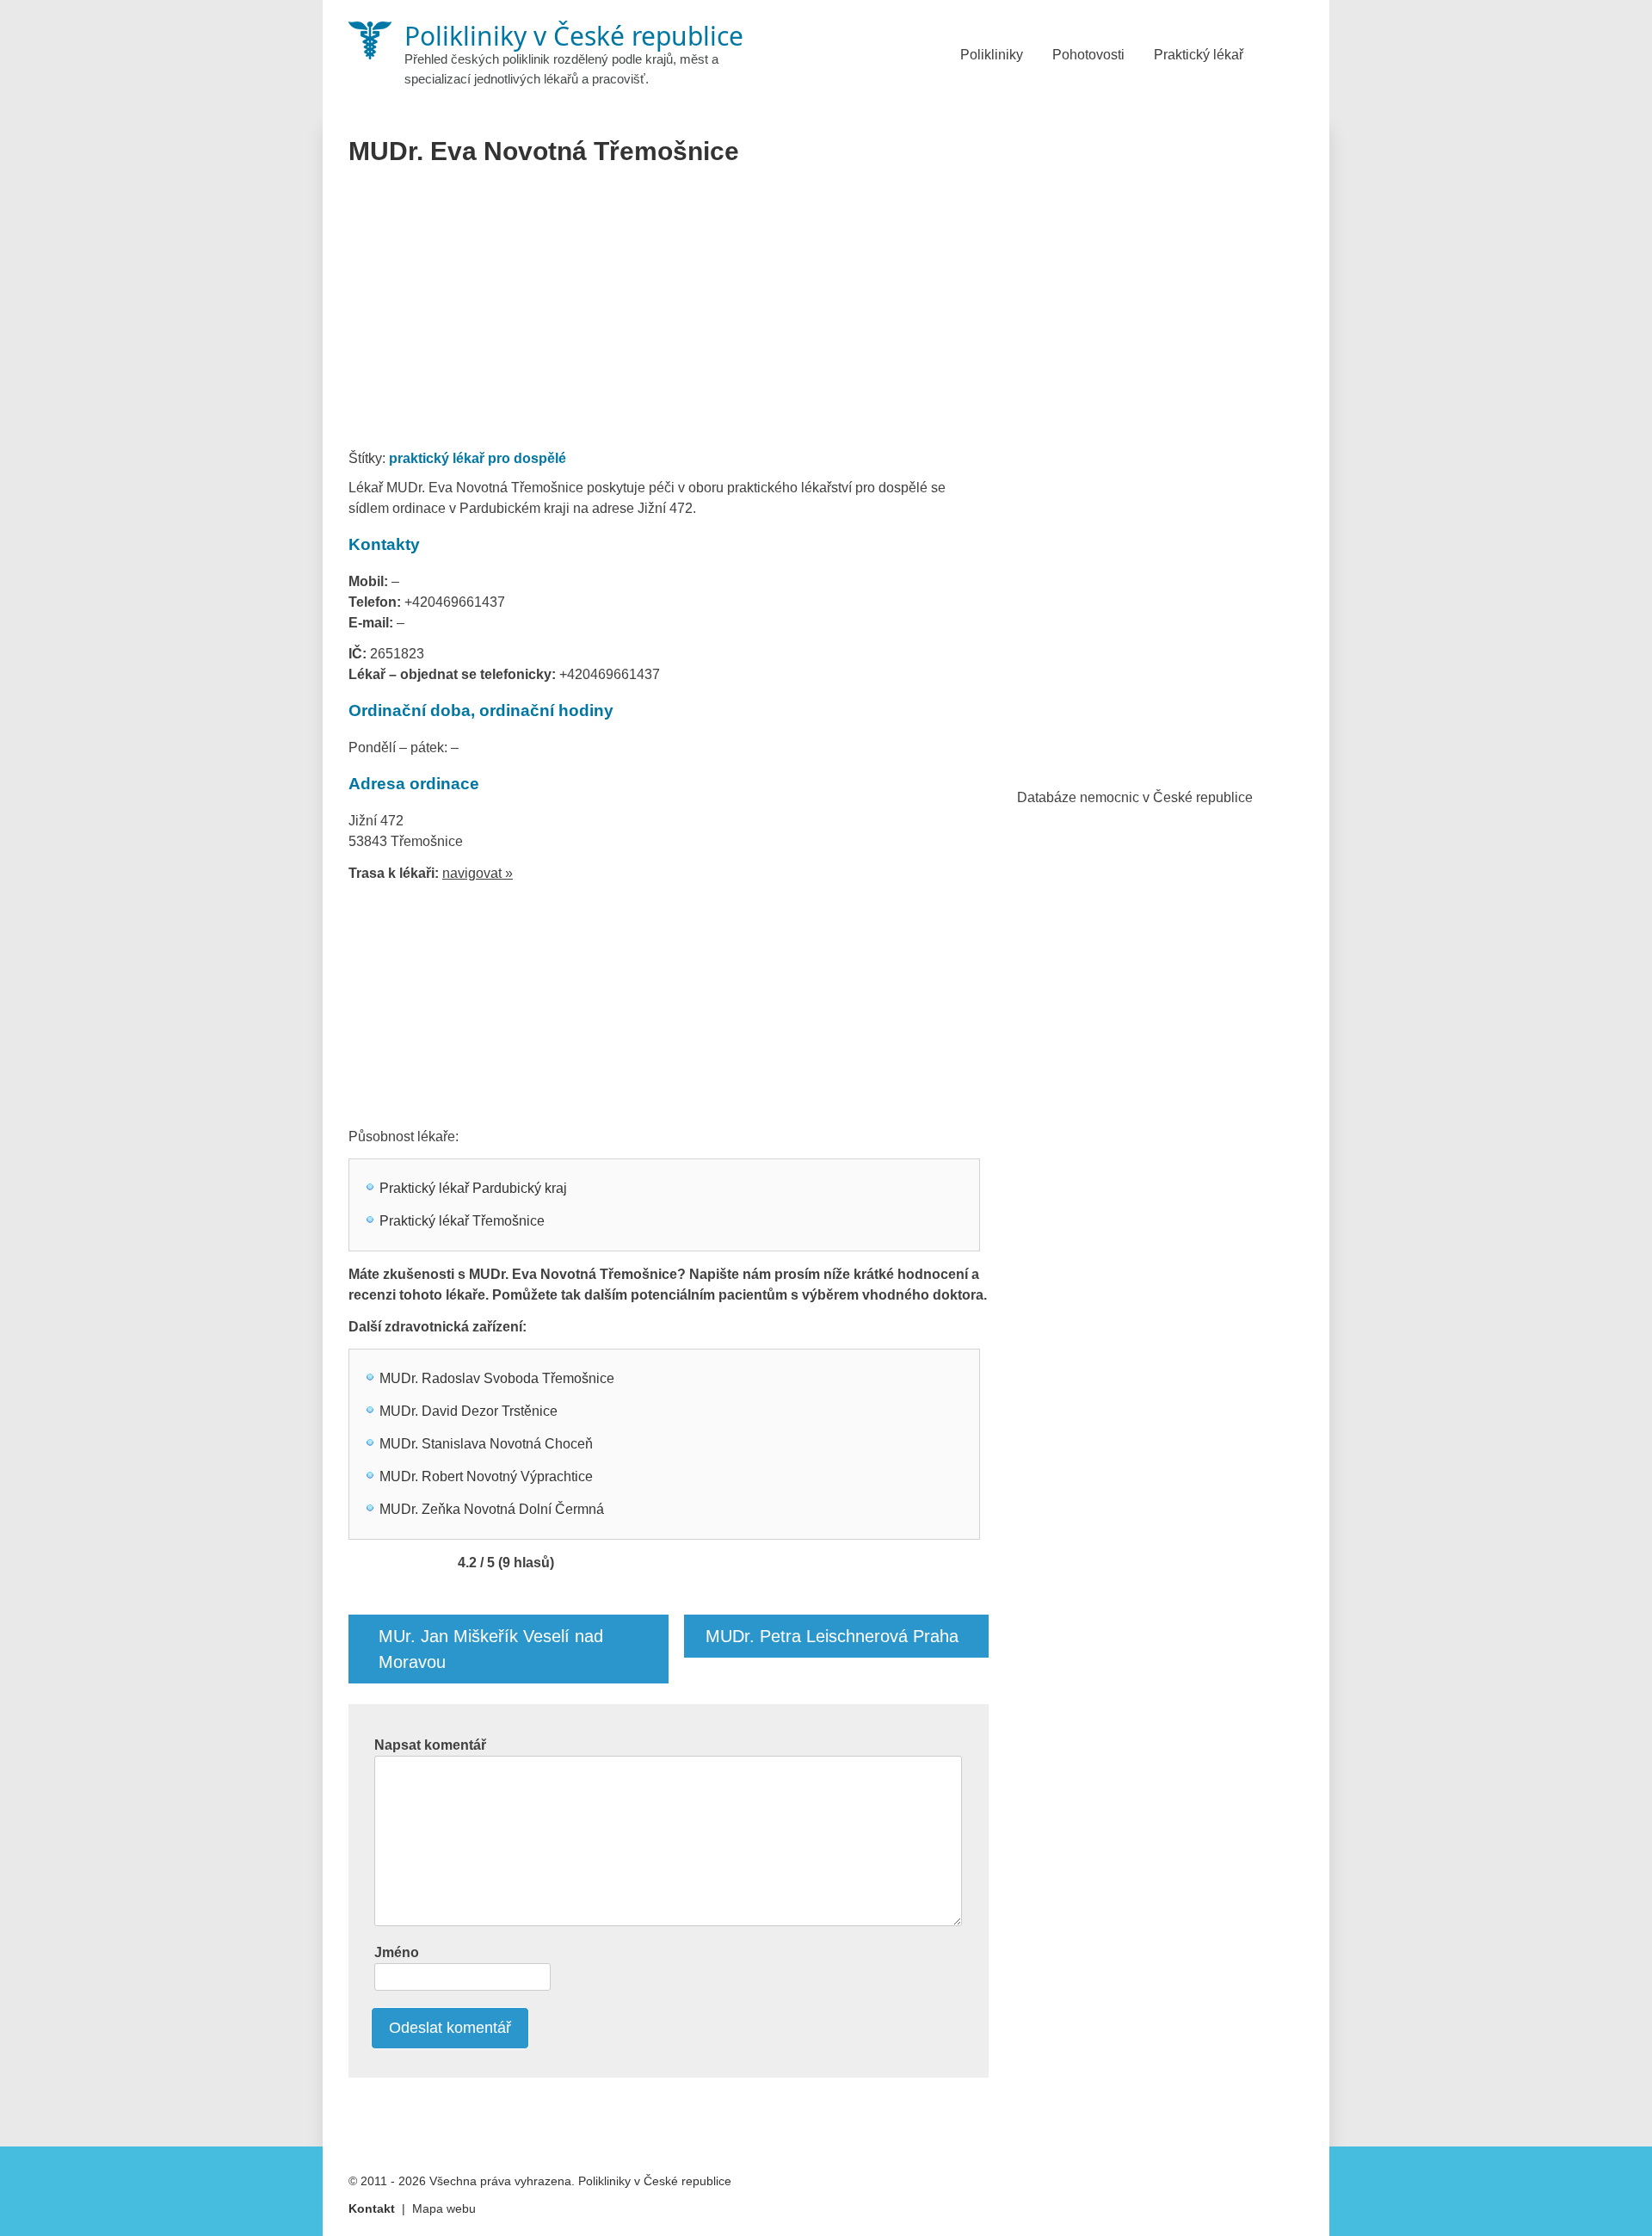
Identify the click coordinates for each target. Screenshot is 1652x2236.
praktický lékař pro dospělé (478, 458)
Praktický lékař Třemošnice (462, 1221)
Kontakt (372, 2208)
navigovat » (478, 873)
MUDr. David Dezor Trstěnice (468, 1411)
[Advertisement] (669, 313)
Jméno (397, 1952)
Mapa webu (444, 2208)
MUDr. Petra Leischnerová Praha (832, 1636)
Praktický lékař (1199, 55)
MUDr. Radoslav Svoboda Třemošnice (497, 1378)
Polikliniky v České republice (655, 2181)
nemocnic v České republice (1166, 797)
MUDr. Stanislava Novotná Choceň (486, 1444)
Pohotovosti (1088, 55)
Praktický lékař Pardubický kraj (473, 1188)
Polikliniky (992, 55)
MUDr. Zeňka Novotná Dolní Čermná (492, 1509)
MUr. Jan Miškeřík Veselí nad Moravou (491, 1649)
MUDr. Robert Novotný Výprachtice (486, 1476)
